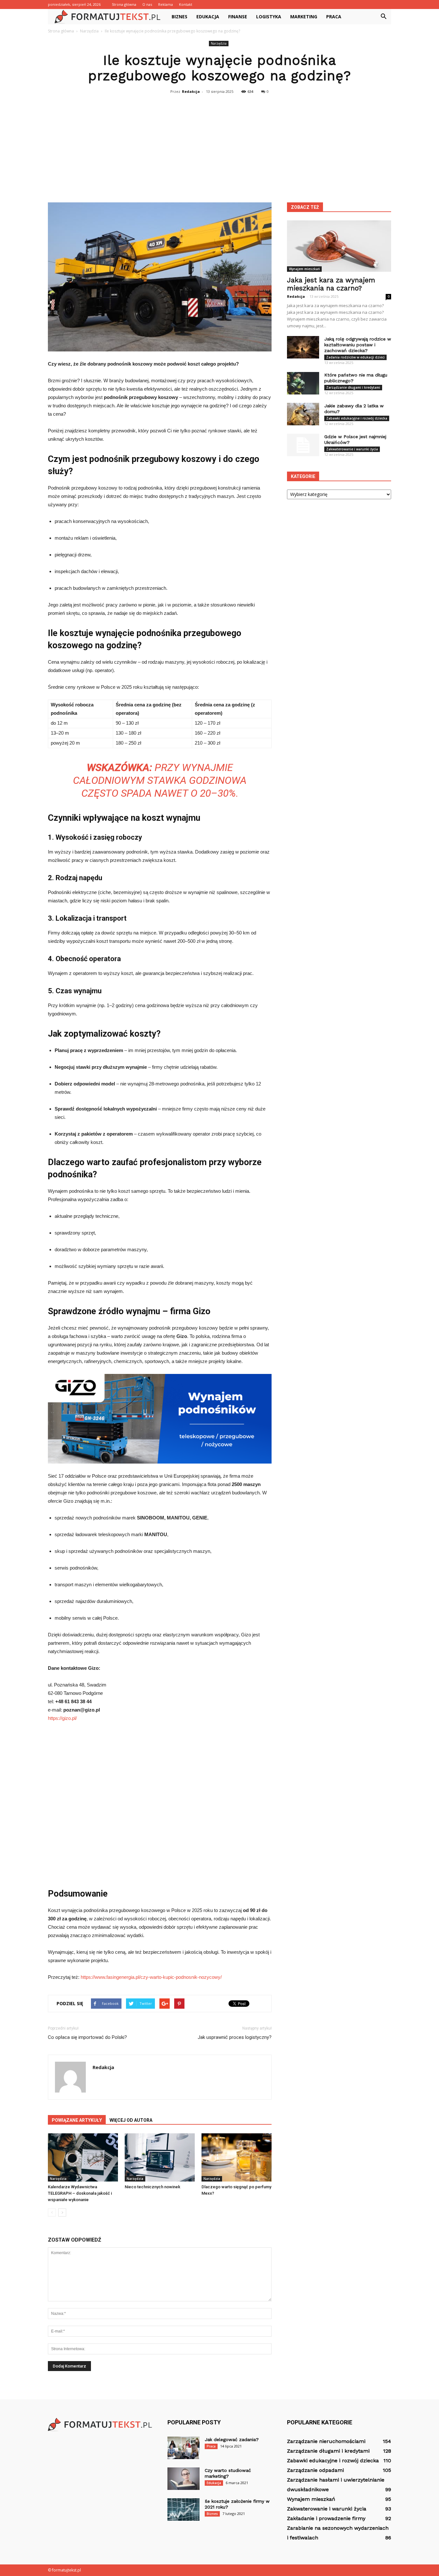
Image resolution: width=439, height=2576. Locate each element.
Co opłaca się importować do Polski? (87, 2037)
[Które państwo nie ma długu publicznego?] (303, 383)
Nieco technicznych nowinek (152, 2187)
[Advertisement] (219, 145)
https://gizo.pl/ (62, 1718)
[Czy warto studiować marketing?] (184, 2479)
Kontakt (186, 4)
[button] (383, 17)
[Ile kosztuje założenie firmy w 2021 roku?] (184, 2510)
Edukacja (208, 17)
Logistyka (269, 17)
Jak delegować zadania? (232, 2439)
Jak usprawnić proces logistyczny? (235, 2037)
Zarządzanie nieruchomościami (326, 2441)
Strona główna (124, 4)
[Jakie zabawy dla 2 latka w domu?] (303, 414)
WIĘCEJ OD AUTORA (131, 2120)
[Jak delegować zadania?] (184, 2448)
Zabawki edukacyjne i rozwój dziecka (357, 418)
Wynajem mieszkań (304, 269)
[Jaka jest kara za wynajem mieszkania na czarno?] (339, 246)
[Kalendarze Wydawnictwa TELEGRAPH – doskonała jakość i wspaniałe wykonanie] (83, 2157)
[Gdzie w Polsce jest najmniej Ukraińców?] (303, 445)
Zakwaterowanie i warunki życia (352, 449)
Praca (334, 17)
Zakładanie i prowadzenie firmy (326, 2518)
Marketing (304, 17)
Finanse (238, 17)
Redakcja (191, 91)
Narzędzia (219, 43)
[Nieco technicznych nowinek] (160, 2157)
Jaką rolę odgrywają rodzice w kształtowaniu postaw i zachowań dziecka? (358, 345)
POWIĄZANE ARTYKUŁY (77, 2120)
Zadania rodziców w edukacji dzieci (355, 357)
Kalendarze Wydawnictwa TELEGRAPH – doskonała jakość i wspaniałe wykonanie (80, 2193)
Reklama (166, 4)
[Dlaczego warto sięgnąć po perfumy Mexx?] (237, 2157)
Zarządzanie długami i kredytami (353, 387)
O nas (147, 4)
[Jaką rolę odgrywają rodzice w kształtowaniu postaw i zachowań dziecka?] (303, 347)
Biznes (179, 17)
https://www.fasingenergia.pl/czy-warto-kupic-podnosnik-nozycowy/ (151, 1977)
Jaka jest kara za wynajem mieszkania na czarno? (331, 284)
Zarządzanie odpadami (315, 2470)
